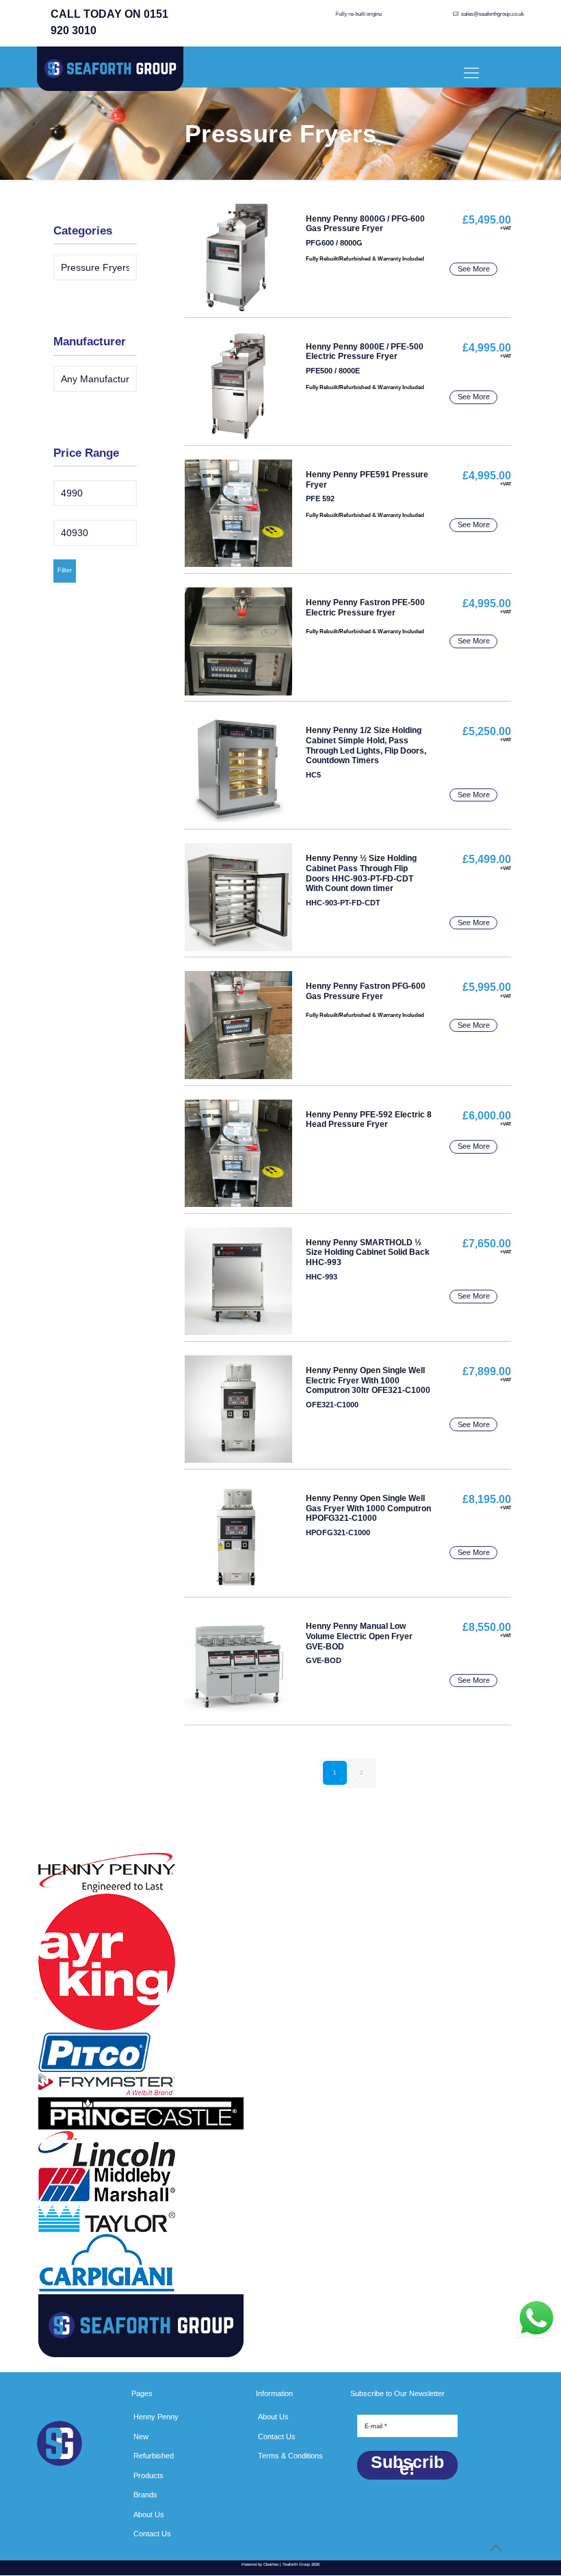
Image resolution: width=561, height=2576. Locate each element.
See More (474, 269)
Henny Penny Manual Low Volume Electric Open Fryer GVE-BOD (359, 1636)
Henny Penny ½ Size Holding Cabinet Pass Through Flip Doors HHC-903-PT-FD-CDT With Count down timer (361, 873)
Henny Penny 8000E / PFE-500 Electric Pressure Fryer (365, 352)
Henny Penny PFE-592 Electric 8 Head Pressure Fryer (369, 1120)
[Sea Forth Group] (110, 71)
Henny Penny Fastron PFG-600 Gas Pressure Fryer (366, 991)
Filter (65, 570)
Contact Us (152, 2534)
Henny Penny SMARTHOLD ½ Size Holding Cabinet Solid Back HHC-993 (368, 1253)
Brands (145, 2495)
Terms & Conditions (290, 2456)
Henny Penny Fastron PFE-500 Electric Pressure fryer (365, 608)
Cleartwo (271, 2564)
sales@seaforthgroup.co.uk (493, 14)
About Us (149, 2514)
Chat (536, 2318)
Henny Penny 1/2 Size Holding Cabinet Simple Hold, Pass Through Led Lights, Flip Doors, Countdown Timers (366, 745)
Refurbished (154, 2456)
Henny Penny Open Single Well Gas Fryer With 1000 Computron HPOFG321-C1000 (368, 1509)
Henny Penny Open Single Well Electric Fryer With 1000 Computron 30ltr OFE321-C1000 (368, 1381)
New (141, 2436)
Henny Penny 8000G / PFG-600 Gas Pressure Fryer (365, 224)
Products (148, 2475)
